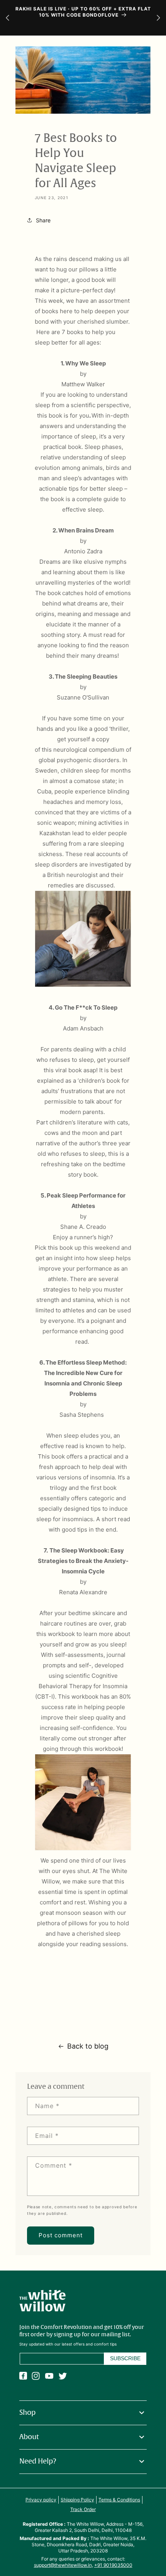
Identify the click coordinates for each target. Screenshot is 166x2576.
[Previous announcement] (8, 18)
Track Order (83, 2509)
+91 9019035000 (113, 2565)
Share (43, 220)
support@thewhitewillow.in (63, 2565)
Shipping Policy (77, 2500)
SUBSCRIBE (125, 2358)
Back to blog (88, 2046)
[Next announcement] (158, 18)
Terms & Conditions (119, 2500)
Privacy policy (41, 2500)
